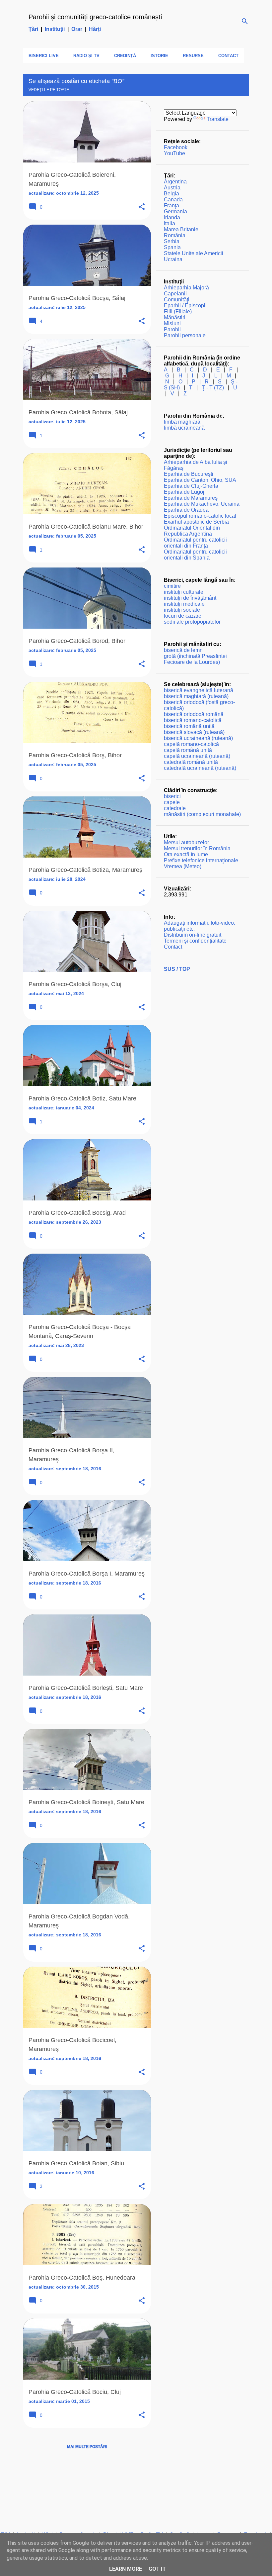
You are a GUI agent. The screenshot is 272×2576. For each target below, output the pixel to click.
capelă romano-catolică (191, 744)
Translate (218, 119)
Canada (173, 200)
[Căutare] (245, 21)
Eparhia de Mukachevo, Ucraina (202, 504)
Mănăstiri (175, 317)
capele (172, 802)
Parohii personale (185, 335)
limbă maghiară (182, 422)
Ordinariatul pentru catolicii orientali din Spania (195, 555)
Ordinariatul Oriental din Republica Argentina (192, 531)
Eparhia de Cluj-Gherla (191, 486)
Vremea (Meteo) (183, 866)
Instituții (55, 29)
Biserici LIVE (44, 56)
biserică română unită (189, 726)
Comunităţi (177, 300)
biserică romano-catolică (193, 720)
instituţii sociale (182, 610)
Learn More (126, 2569)
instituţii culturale (184, 592)
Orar (77, 29)
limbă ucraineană (184, 428)
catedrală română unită (191, 762)
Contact (228, 56)
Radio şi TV (86, 56)
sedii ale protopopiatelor (192, 622)
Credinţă (125, 56)
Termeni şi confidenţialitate (195, 941)
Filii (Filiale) (178, 311)
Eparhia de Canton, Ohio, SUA (200, 480)
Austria (172, 188)
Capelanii (175, 294)
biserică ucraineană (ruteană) (198, 738)
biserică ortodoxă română (194, 714)
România (175, 235)
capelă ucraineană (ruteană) (197, 756)
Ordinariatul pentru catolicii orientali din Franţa (195, 543)
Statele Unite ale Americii (194, 253)
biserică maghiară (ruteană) (196, 696)
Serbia (172, 241)
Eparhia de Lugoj (184, 492)
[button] (142, 207)
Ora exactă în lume (186, 854)
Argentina (175, 182)
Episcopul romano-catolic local (200, 516)
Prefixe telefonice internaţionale (201, 860)
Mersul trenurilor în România (197, 848)
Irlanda (172, 217)
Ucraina (173, 259)
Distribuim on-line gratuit (193, 935)
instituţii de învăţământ (190, 598)
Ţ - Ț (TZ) (213, 388)
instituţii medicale (184, 604)
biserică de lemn (183, 650)
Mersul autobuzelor (186, 842)
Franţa (171, 206)
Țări (33, 29)
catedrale (175, 808)
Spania (172, 247)
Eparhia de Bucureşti (189, 474)
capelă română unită (188, 750)
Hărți (95, 29)
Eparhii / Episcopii (185, 306)
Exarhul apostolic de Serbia (196, 522)
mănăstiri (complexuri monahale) (202, 814)
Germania (175, 211)
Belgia (171, 194)
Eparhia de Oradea (186, 510)
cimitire (172, 586)
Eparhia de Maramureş (191, 498)
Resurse (193, 56)
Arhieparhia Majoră (186, 288)
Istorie (159, 56)
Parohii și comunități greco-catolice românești (95, 17)
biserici (172, 796)
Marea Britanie (181, 229)
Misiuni (172, 323)
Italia (170, 223)
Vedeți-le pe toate (49, 90)
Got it (157, 2569)
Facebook (176, 147)
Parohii (172, 329)
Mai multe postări (87, 2447)
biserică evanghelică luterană (199, 690)
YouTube (174, 153)
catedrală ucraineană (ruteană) (200, 768)
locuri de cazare (183, 616)
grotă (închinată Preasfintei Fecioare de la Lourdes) (195, 659)
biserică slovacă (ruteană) (194, 732)
